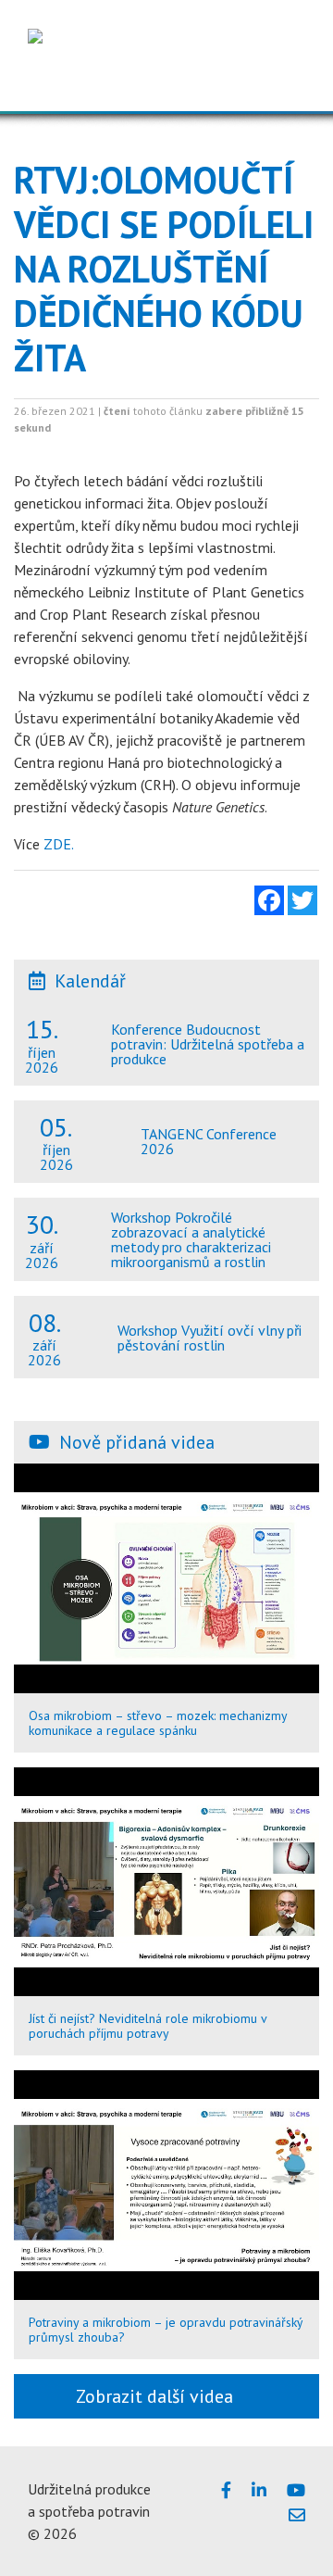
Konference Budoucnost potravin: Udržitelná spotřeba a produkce (208, 1044)
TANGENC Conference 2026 (209, 1141)
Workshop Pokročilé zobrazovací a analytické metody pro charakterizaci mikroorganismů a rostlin (191, 1239)
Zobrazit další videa (159, 2396)
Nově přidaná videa (137, 1442)
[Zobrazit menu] (286, 82)
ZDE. (59, 844)
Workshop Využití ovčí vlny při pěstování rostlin (210, 1338)
